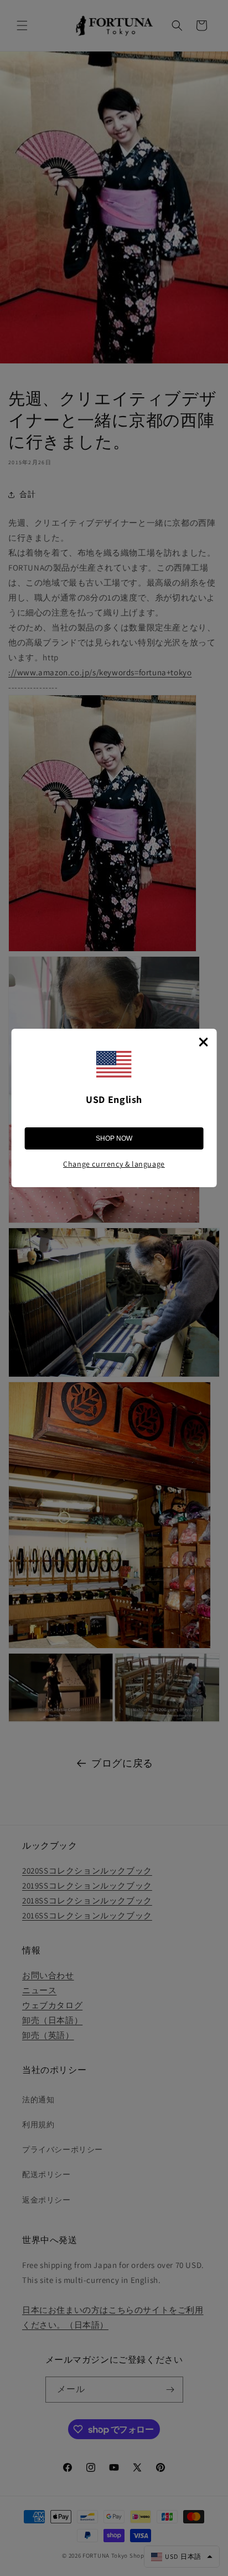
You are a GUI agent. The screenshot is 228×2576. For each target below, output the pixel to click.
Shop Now (114, 1138)
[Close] (203, 1042)
